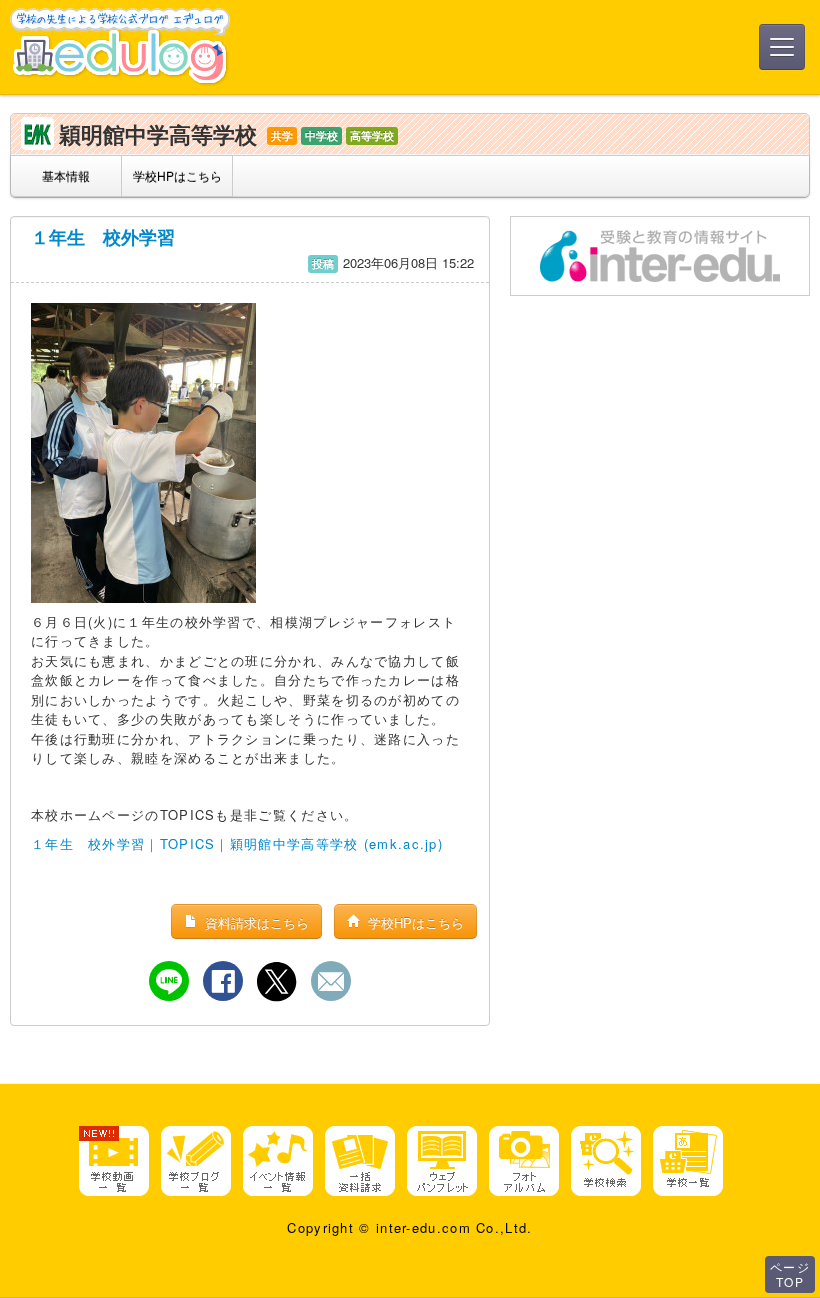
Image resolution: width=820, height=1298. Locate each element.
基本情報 (66, 175)
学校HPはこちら (177, 175)
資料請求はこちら (255, 922)
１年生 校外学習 (103, 237)
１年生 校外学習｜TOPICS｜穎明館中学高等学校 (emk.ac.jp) (237, 843)
